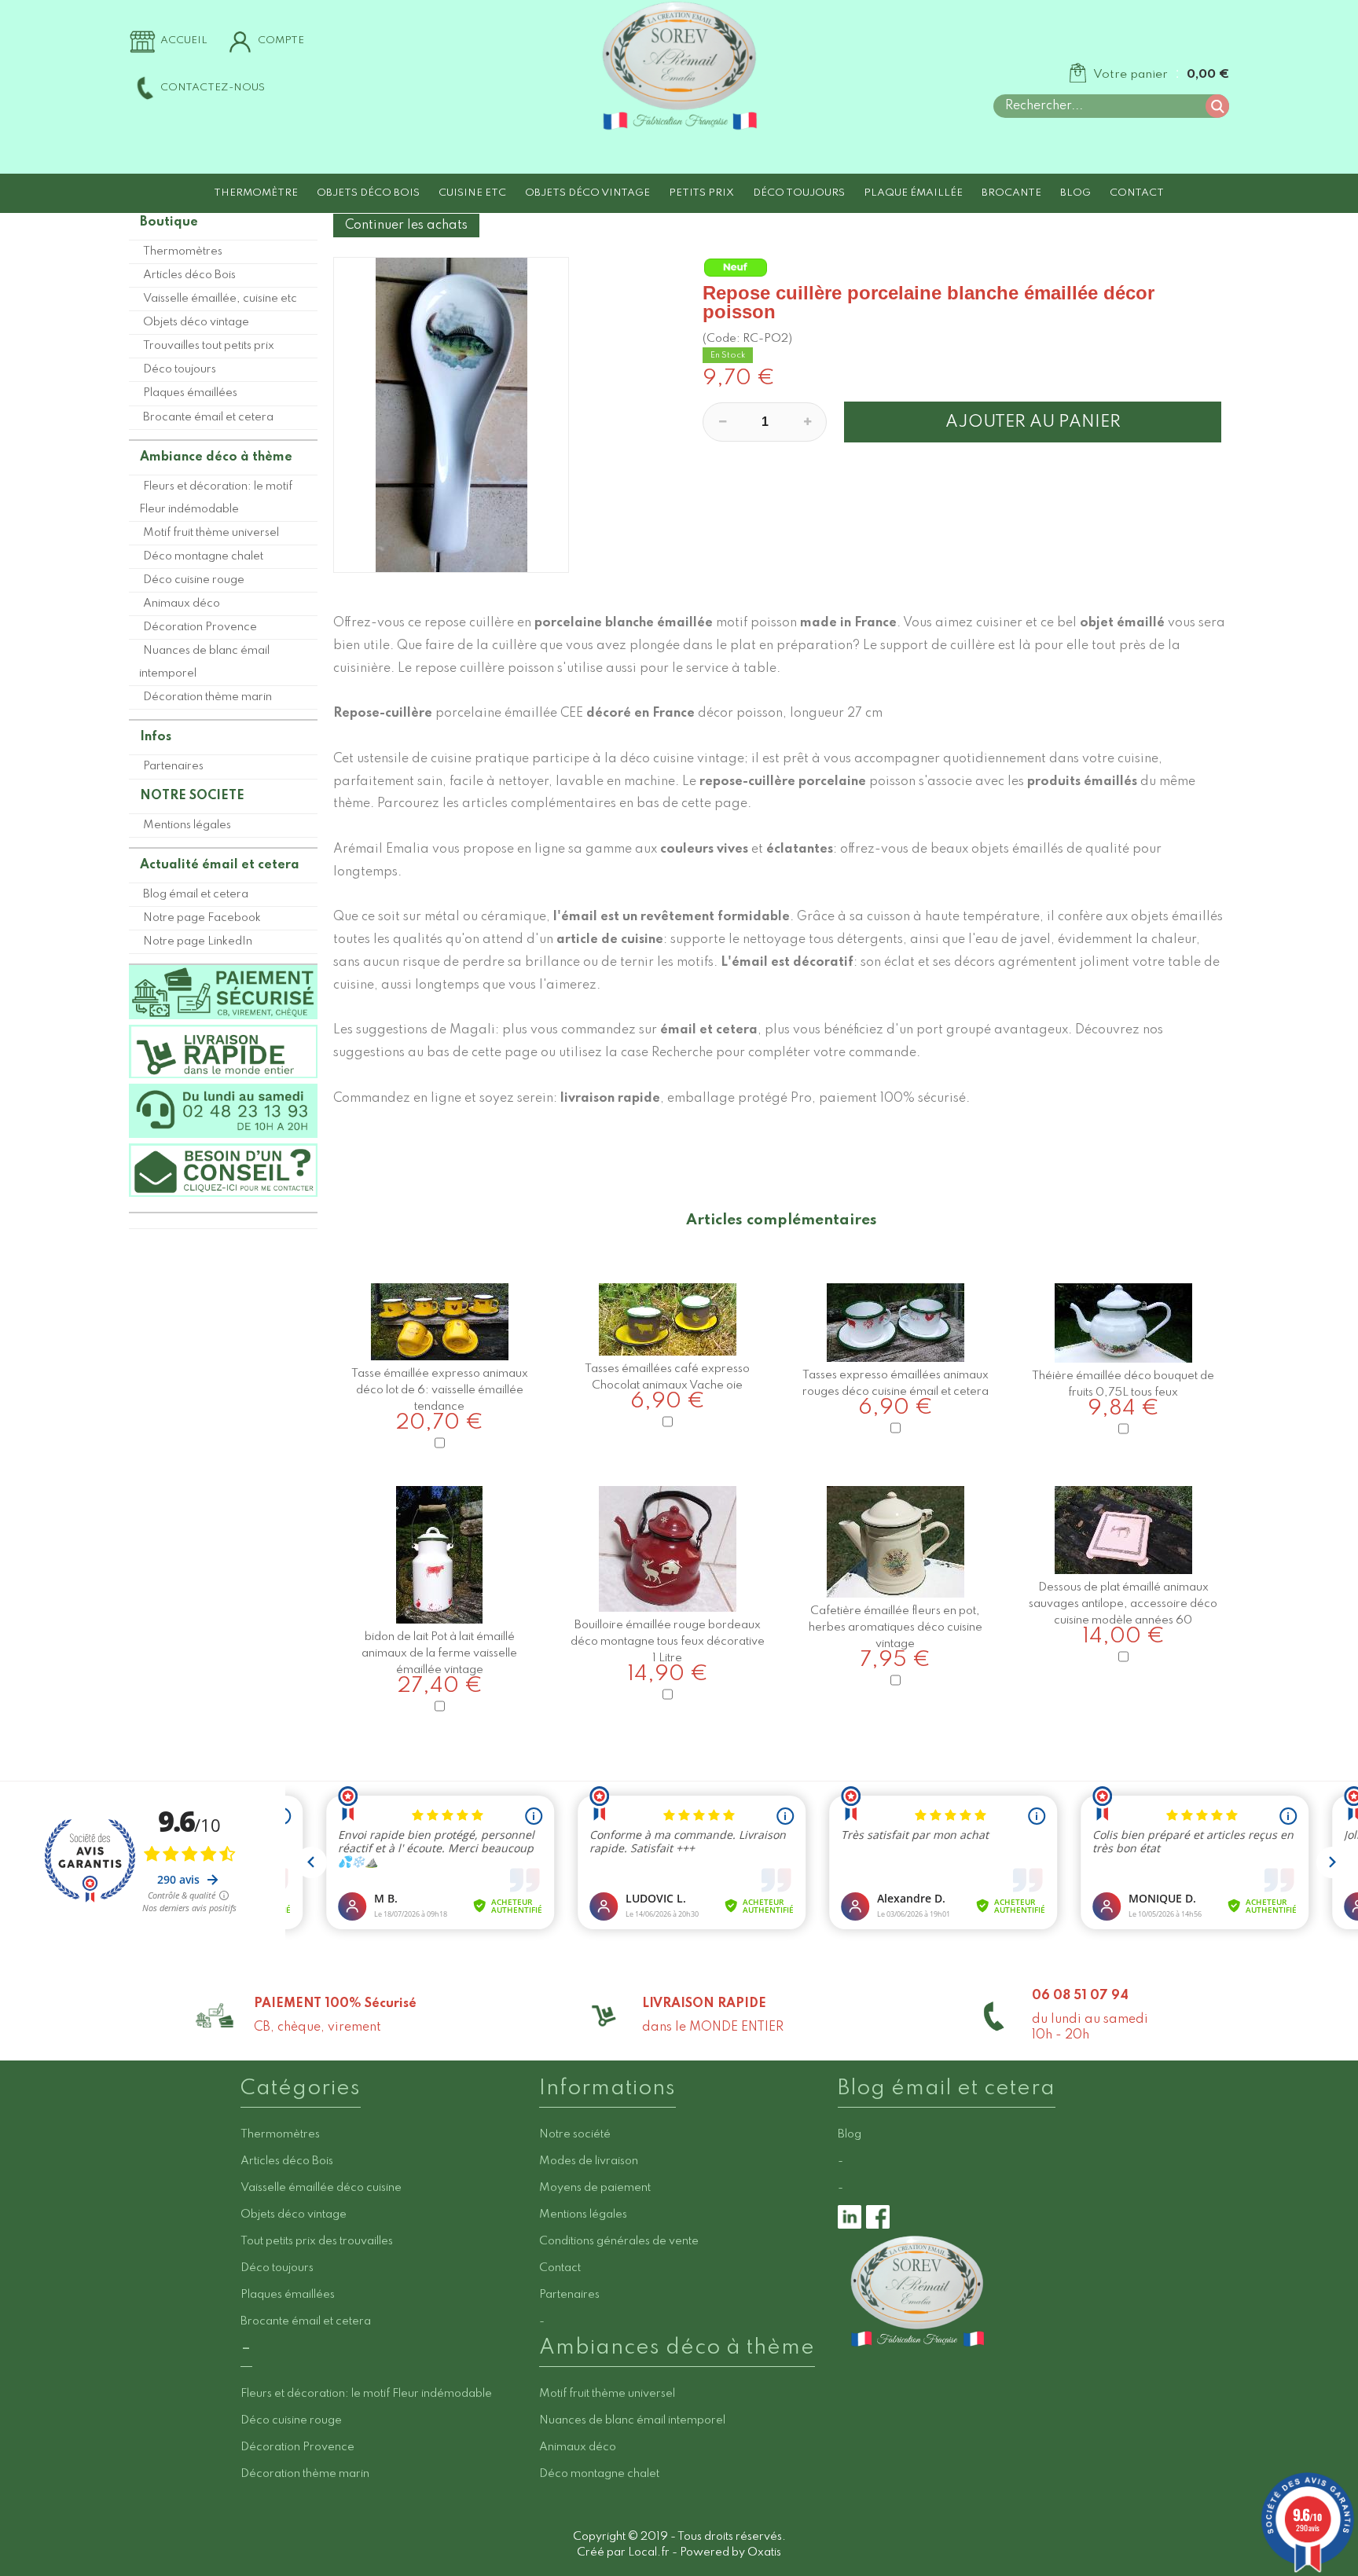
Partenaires (173, 766)
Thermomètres (183, 251)
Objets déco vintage (587, 193)
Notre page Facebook (202, 918)
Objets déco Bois (368, 193)
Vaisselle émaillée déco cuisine (321, 2188)
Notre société (575, 2134)
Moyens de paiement (595, 2188)
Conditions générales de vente (619, 2241)
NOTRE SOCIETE (192, 796)
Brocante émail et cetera (208, 417)
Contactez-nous (213, 88)
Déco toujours (799, 193)
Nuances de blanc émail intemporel (204, 662)
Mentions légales (187, 825)
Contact (1137, 193)
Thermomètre (256, 193)
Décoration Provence (200, 627)
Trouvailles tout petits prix (209, 346)
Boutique (169, 222)
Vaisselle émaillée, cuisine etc (220, 299)
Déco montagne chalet (203, 556)
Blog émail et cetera (196, 894)
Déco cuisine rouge (194, 580)
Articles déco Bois (189, 275)
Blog (1075, 193)
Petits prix (701, 193)
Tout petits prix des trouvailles (317, 2241)
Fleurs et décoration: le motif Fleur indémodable (216, 498)
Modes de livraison (589, 2161)
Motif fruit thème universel (211, 533)
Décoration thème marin (207, 697)
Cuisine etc (472, 193)
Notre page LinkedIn (198, 941)
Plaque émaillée (913, 193)
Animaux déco (182, 604)
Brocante (1011, 193)
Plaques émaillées (190, 393)
